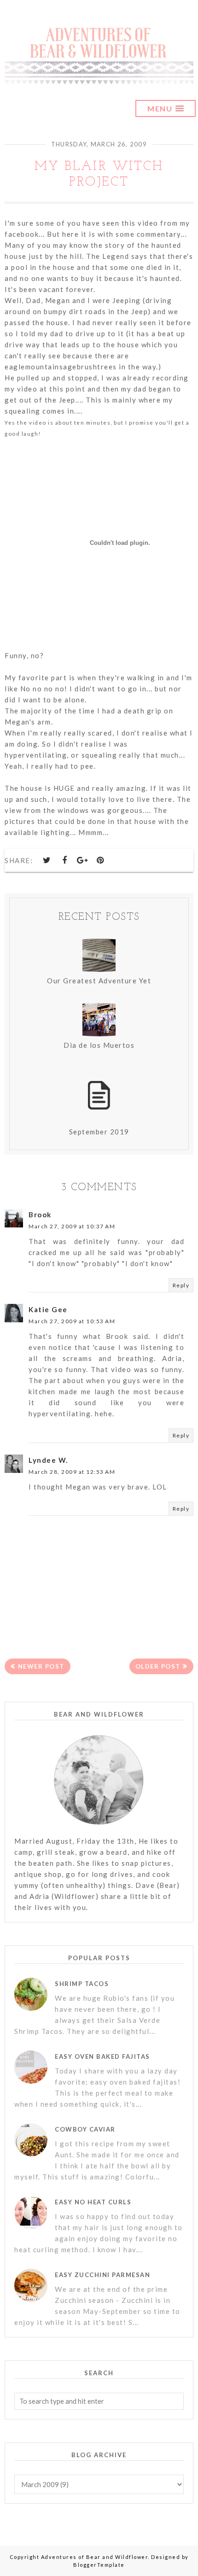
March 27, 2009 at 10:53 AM (72, 1321)
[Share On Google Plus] (83, 860)
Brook (40, 1215)
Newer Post (41, 1666)
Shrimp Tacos (82, 1984)
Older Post (158, 1666)
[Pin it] (100, 860)
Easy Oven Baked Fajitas (102, 2056)
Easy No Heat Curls (93, 2202)
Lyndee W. (48, 1460)
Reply (181, 1285)
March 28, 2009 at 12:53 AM (72, 1472)
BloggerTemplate (99, 2565)
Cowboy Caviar (85, 2129)
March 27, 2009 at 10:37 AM (72, 1226)
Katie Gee (48, 1309)
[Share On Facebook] (65, 860)
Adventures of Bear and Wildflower (95, 2557)
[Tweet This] (47, 860)
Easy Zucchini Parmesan (102, 2275)
